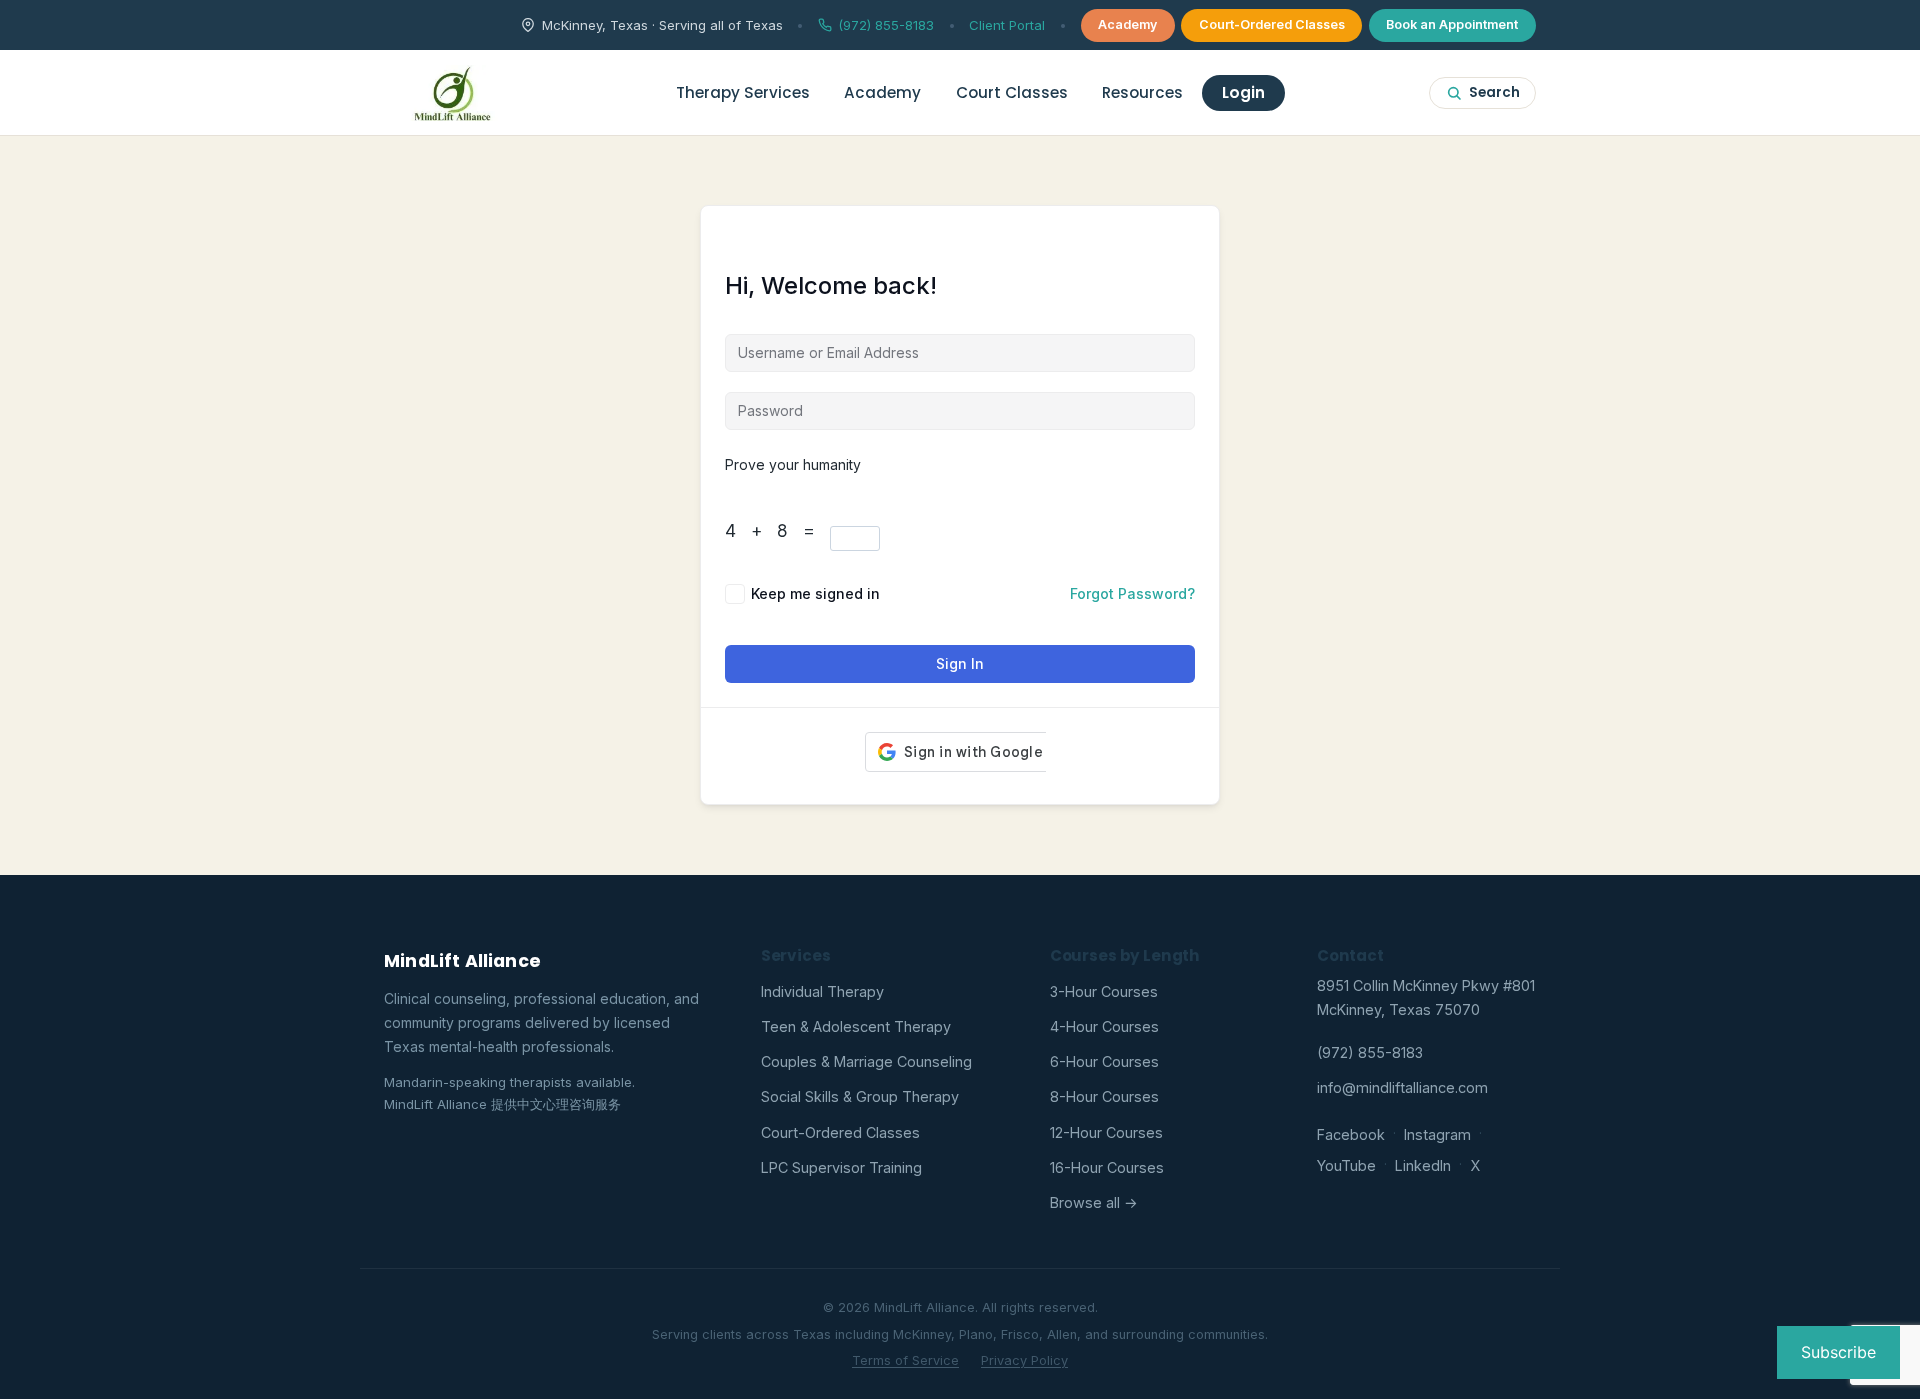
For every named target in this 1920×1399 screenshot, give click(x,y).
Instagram (1437, 1134)
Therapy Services (743, 92)
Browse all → (1094, 1202)
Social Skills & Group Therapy (860, 1096)
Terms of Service (905, 1360)
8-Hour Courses (1104, 1096)
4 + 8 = (777, 531)
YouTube (1346, 1165)
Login (1243, 92)
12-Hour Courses (1106, 1132)
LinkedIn (1423, 1165)
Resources (1142, 92)
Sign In (960, 663)
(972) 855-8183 (886, 25)
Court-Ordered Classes (1272, 24)
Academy (1127, 24)
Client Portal (1007, 25)
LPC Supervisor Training (841, 1167)
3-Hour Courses (1104, 991)
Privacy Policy (1024, 1360)
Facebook (1351, 1134)
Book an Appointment (1452, 24)
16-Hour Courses (1107, 1167)
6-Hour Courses (1104, 1061)
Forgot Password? (1132, 593)
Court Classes (1012, 92)
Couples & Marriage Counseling (866, 1061)
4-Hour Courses (1104, 1026)
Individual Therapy (822, 991)
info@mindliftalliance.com (1402, 1087)
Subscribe (1838, 1352)
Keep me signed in (815, 593)
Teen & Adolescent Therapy (856, 1026)
